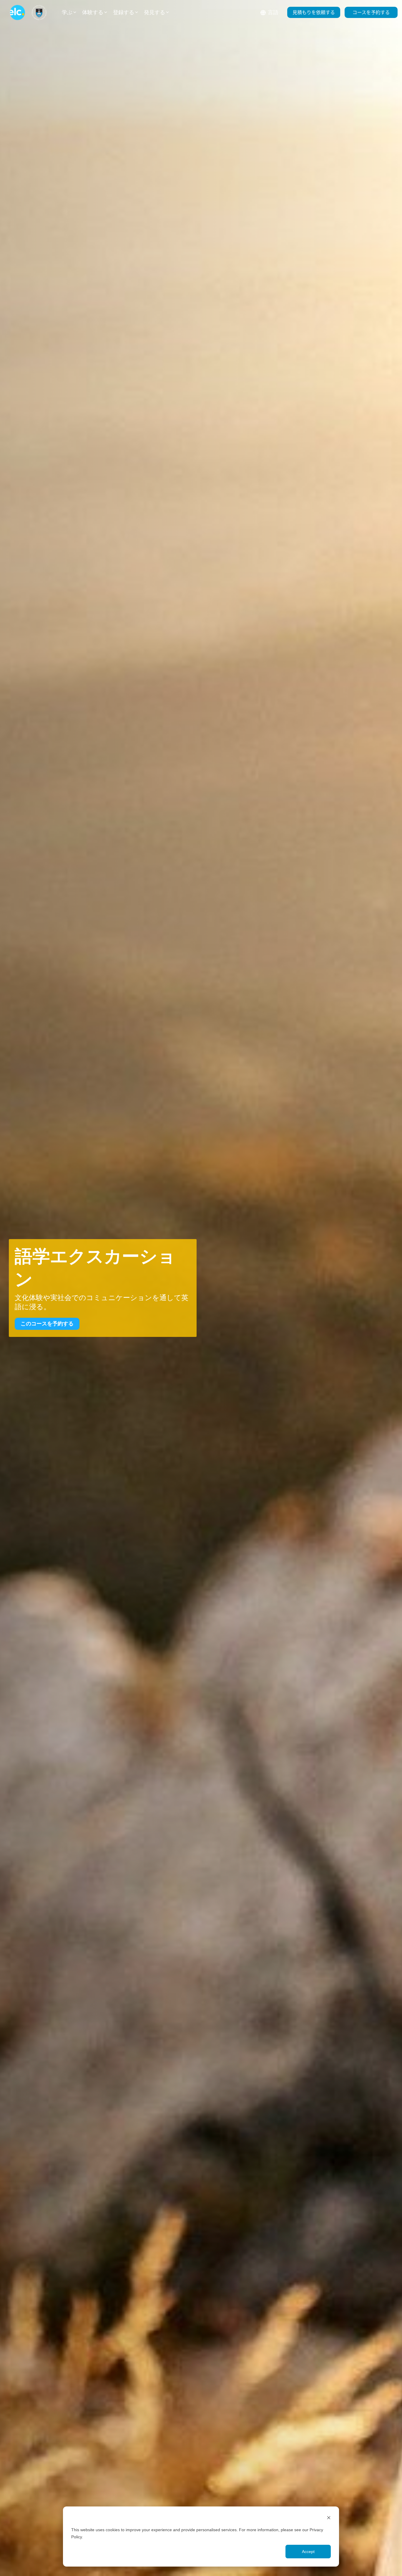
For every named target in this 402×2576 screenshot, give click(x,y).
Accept (308, 2552)
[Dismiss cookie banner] (329, 2518)
